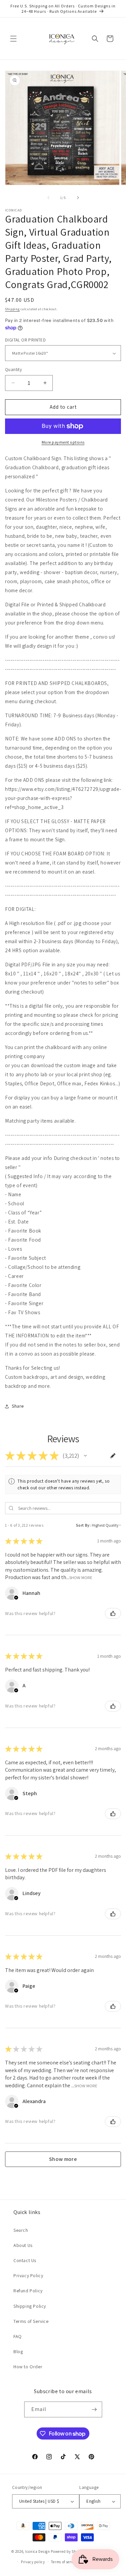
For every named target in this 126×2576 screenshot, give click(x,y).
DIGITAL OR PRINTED (25, 340)
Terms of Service (31, 2321)
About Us (23, 2245)
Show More (81, 1577)
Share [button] (18, 1406)
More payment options (63, 442)
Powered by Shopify (68, 2551)
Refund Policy (28, 2291)
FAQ (18, 2336)
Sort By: (83, 1525)
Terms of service (65, 2562)
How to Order (28, 2367)
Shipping (12, 309)
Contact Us (25, 2260)
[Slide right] (78, 198)
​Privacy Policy (28, 2276)
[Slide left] (48, 198)
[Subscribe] (94, 2409)
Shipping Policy (30, 2306)
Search (21, 2230)
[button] (13, 39)
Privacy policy (33, 2562)
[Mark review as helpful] (113, 1613)
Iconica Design (38, 2551)
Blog (18, 2351)
